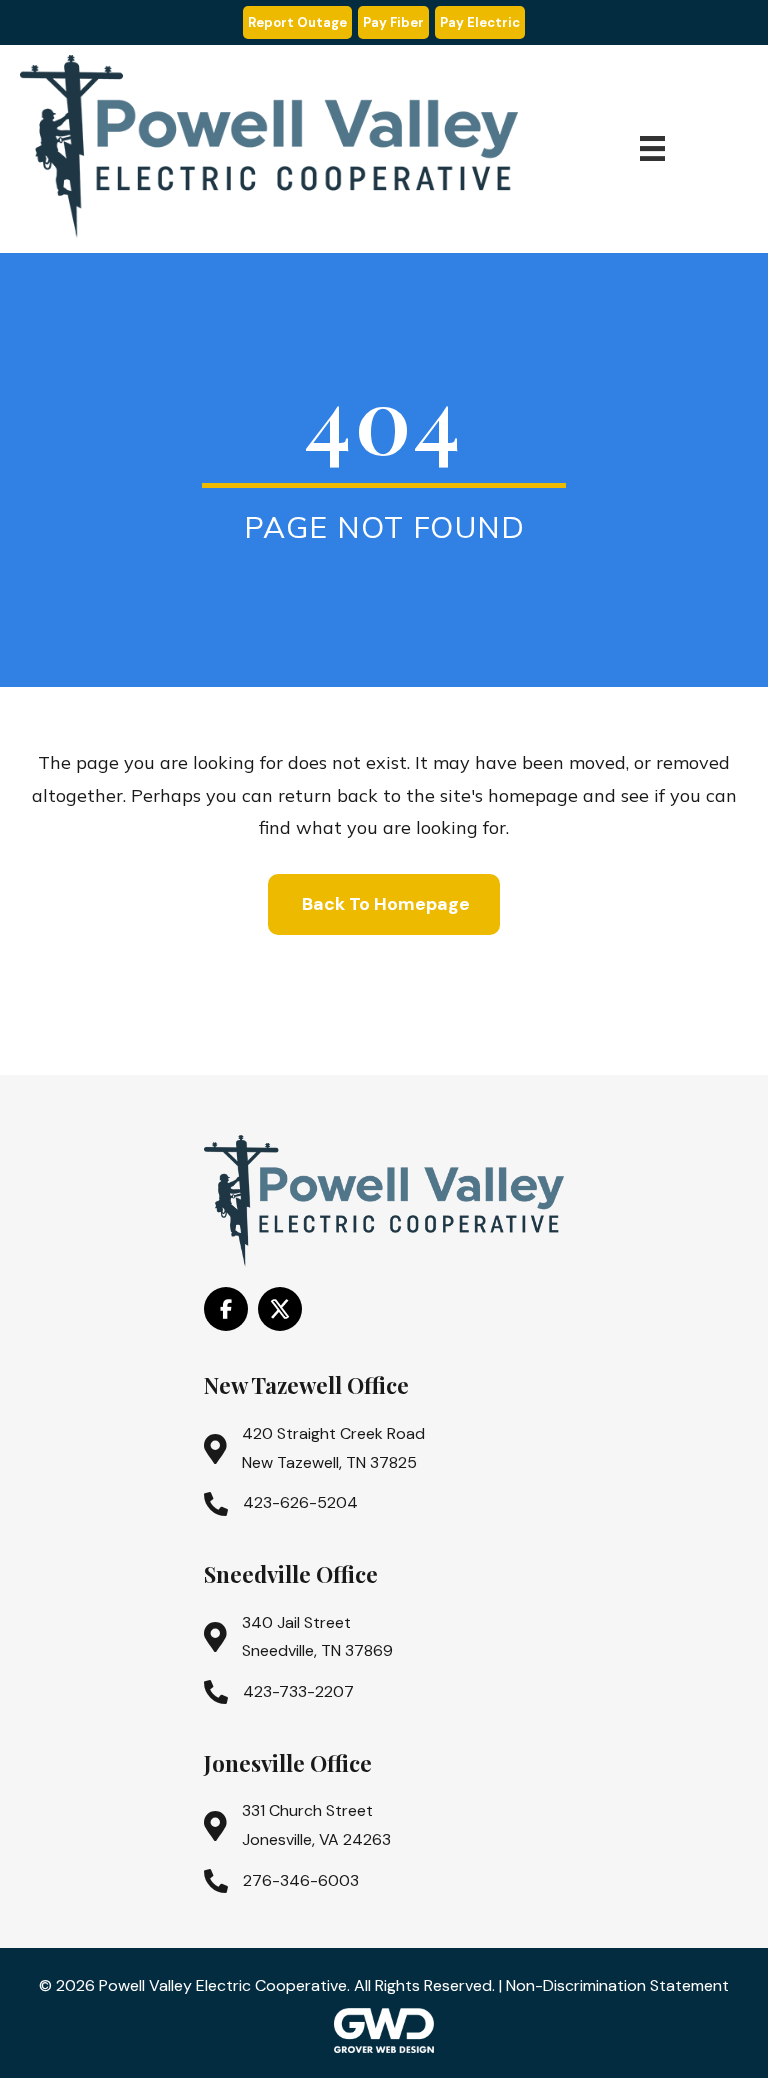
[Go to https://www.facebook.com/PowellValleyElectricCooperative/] (226, 1309)
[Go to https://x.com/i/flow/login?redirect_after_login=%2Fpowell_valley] (280, 1309)
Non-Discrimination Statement (617, 1985)
